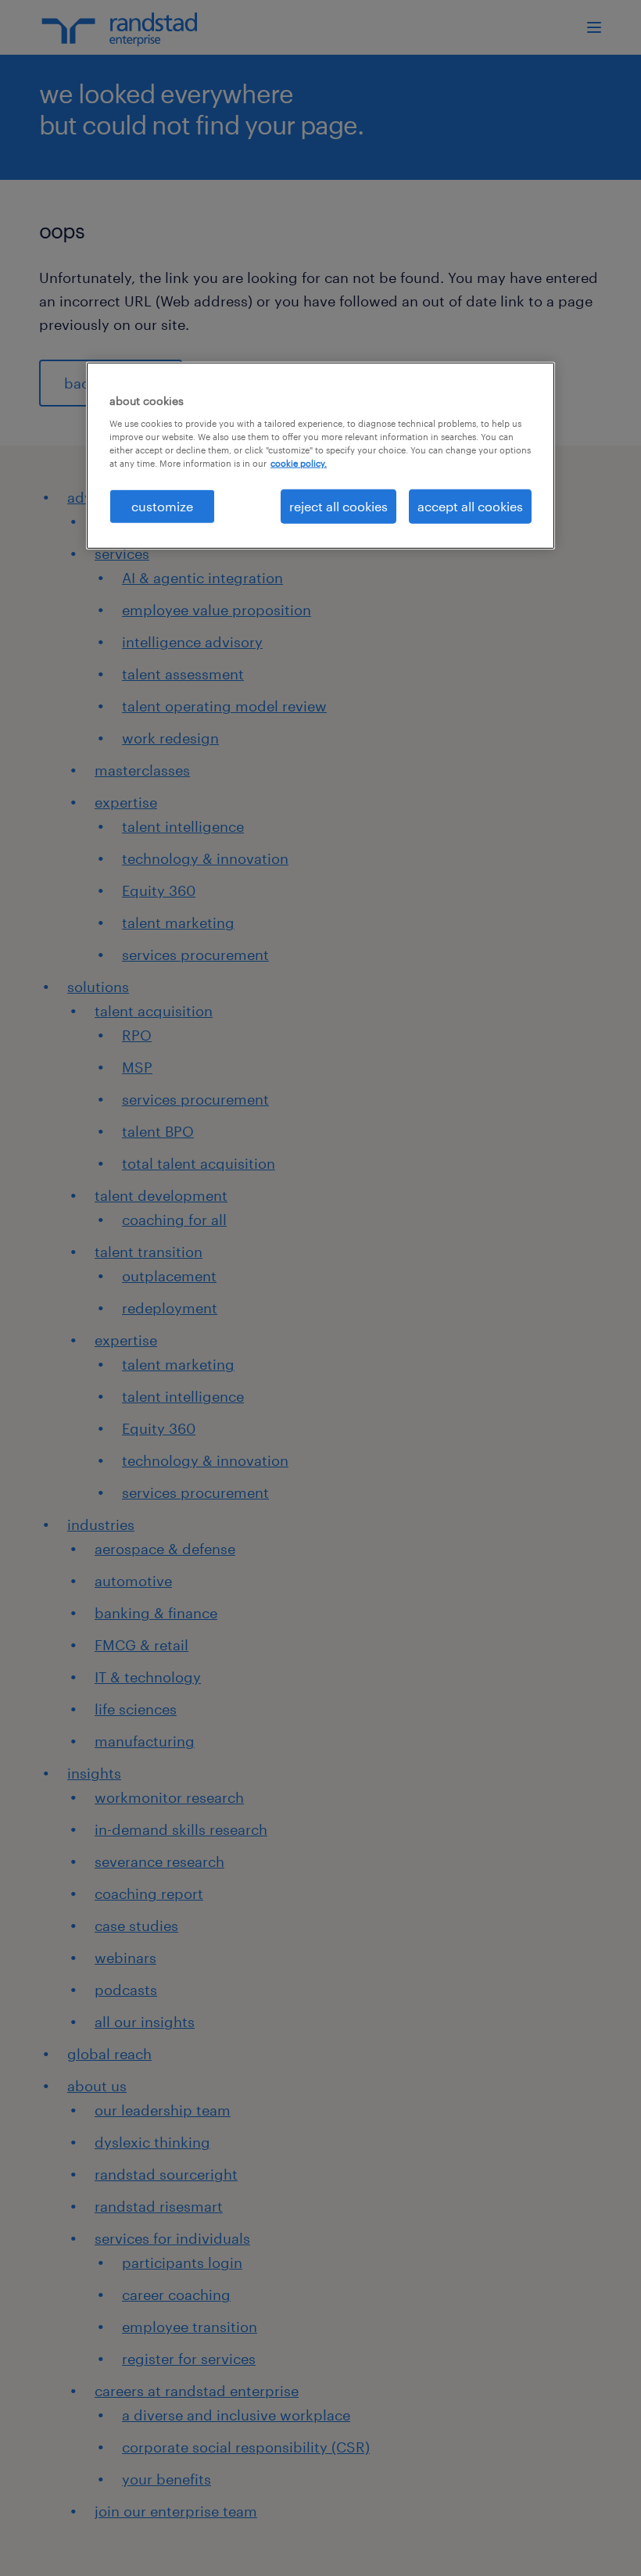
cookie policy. (299, 463)
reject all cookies (338, 506)
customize (162, 506)
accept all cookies (470, 506)
